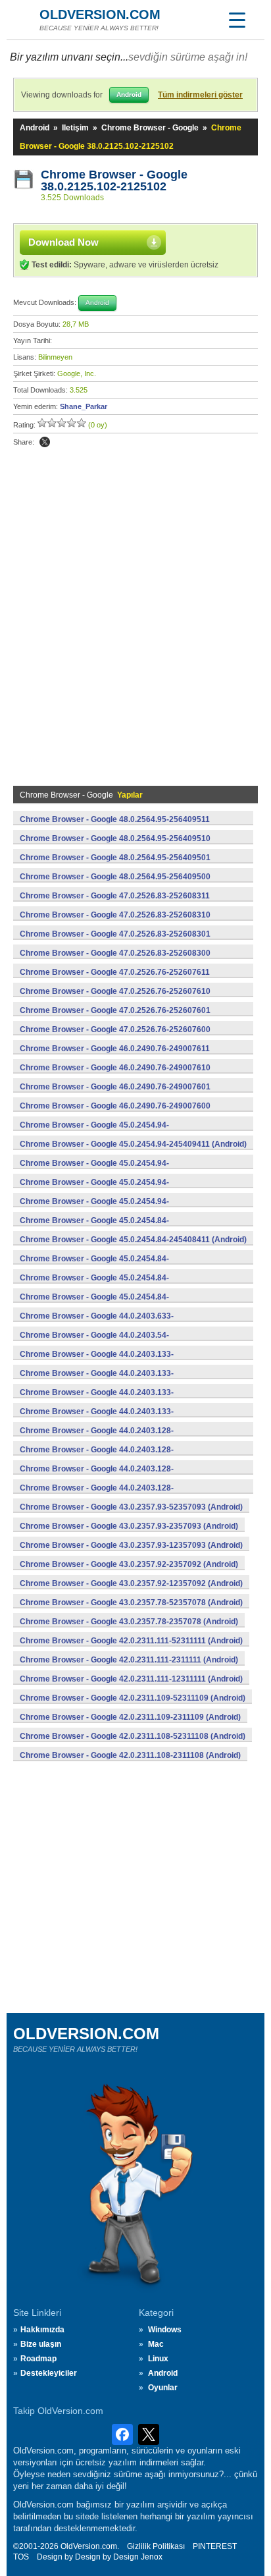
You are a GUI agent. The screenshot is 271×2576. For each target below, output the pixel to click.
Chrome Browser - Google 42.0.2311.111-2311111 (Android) (129, 1660)
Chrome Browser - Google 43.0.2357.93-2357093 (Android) (129, 1526)
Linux (158, 2359)
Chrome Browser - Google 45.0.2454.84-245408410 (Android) (94, 1266)
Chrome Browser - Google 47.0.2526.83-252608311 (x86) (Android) (115, 903)
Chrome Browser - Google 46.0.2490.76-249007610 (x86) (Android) (115, 1075)
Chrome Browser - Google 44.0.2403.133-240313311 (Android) (97, 1381)
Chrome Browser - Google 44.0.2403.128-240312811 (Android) (97, 1457)
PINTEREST (215, 2546)
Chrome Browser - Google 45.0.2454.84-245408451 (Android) (94, 1228)
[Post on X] (45, 442)
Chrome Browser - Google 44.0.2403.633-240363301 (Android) (97, 1323)
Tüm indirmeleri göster (200, 95)
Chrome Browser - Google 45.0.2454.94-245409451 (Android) (94, 1132)
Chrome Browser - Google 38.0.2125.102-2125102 (116, 180)
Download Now (63, 242)
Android (35, 128)
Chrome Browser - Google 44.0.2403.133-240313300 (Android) (97, 1419)
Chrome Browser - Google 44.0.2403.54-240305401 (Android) (94, 1342)
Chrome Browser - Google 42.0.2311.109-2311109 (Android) (130, 1717)
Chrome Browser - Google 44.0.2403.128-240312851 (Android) (97, 1438)
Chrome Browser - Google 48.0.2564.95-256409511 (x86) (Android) (115, 827)
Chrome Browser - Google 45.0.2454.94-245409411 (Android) (133, 1144)
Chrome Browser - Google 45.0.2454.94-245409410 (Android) (94, 1170)
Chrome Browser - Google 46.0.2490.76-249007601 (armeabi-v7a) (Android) (115, 1094)
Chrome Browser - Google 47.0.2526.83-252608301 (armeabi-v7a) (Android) (115, 941)
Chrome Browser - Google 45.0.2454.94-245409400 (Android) (94, 1209)
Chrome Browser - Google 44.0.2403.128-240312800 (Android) (97, 1495)
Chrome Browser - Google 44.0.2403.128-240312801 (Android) (97, 1476)
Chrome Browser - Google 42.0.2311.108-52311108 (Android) (133, 1736)
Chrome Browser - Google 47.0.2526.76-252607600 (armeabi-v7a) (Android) (115, 1037)
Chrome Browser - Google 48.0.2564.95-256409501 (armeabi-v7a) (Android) (115, 865)
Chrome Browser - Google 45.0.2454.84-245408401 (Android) (94, 1285)
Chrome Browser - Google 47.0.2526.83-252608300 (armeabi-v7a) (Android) (115, 960)
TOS (21, 2557)
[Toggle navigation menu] (237, 20)
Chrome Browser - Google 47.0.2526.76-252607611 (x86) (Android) (115, 979)
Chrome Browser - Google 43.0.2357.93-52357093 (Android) (131, 1507)
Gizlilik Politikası (156, 2546)
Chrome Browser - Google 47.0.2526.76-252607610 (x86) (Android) (115, 999)
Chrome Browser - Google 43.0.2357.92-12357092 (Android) (131, 1583)
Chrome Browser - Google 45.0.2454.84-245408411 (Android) (133, 1240)
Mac (156, 2344)
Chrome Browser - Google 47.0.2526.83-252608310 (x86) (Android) (115, 922)
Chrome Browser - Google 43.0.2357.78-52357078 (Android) (131, 1603)
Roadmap (38, 2359)
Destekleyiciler (49, 2373)
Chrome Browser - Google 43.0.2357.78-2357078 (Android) (129, 1622)
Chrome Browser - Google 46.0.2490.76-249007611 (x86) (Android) (115, 1056)
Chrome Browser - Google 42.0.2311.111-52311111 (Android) (131, 1641)
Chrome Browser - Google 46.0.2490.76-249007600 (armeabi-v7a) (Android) (115, 1113)
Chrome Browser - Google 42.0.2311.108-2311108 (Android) (130, 1755)
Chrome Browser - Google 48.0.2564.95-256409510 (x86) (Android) (115, 846)
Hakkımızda (42, 2330)
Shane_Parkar (84, 406)
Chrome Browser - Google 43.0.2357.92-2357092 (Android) (129, 1564)
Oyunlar (163, 2388)
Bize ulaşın (41, 2344)
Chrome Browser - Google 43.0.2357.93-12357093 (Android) (131, 1545)
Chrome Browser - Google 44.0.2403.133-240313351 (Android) (97, 1361)
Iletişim (75, 128)
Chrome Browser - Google (150, 128)
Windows (165, 2330)
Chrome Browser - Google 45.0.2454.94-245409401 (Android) (94, 1190)
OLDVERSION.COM (100, 14)
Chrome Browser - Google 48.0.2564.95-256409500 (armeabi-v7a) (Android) (115, 884)
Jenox (152, 2557)
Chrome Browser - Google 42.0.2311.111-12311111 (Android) (131, 1679)
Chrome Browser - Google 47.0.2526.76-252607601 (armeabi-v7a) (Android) (115, 1018)
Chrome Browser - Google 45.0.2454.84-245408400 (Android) (94, 1304)
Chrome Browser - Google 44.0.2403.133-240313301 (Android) (97, 1400)
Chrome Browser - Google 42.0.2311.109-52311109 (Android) (133, 1698)
